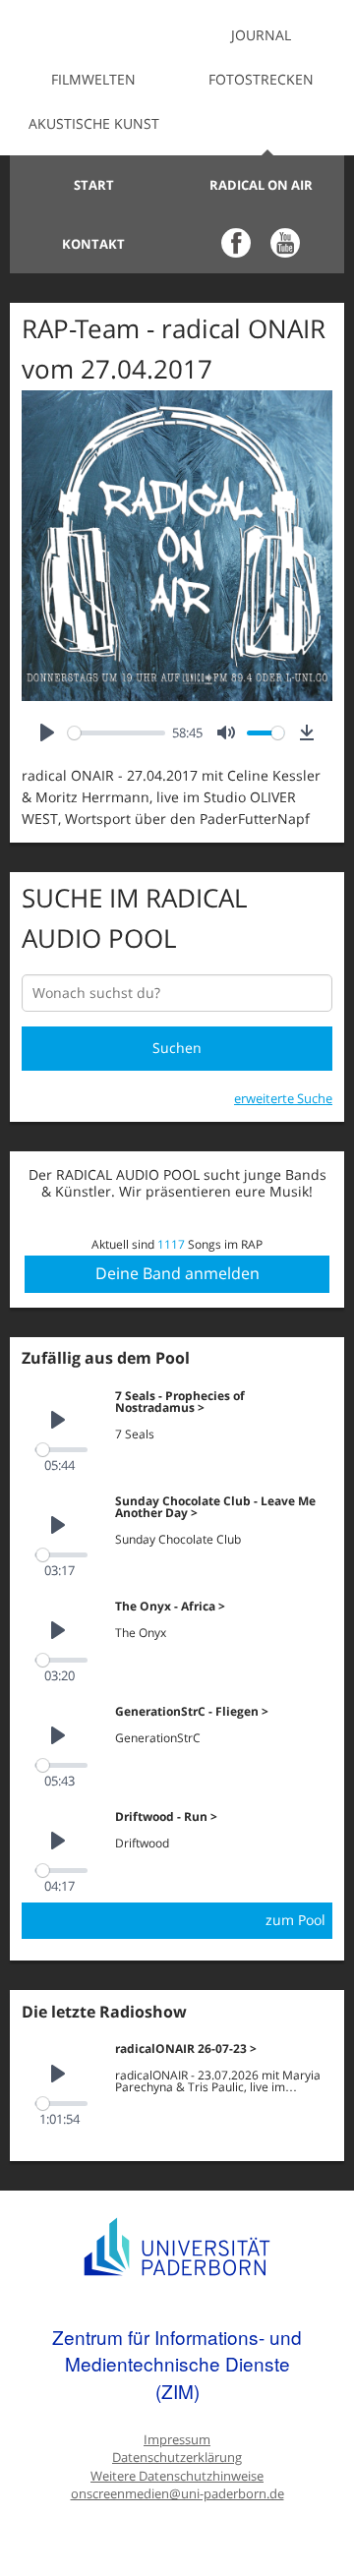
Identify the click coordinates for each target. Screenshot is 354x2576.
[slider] (117, 733)
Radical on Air (261, 185)
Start (94, 185)
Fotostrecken (261, 79)
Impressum (177, 2440)
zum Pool (295, 1920)
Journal (261, 35)
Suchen (177, 1048)
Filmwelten (93, 79)
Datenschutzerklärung (177, 2458)
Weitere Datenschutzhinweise (177, 2476)
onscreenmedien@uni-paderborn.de (177, 2494)
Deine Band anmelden (177, 1273)
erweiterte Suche (283, 1098)
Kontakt (93, 244)
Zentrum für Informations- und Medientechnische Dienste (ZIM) (177, 2364)
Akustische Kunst (94, 123)
